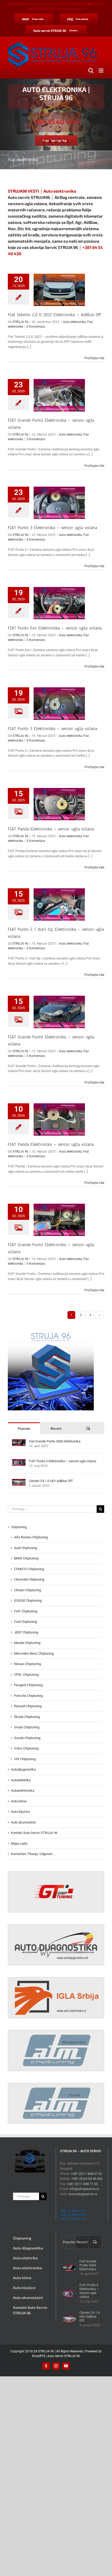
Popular (24, 1428)
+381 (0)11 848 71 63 (82, 2184)
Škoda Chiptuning (27, 1717)
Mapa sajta (19, 1843)
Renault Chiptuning (28, 1706)
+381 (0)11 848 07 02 (86, 2174)
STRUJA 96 (20, 322)
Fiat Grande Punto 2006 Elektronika (55, 1441)
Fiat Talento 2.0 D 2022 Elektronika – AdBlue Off (54, 315)
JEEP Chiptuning (26, 1632)
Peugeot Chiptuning (28, 1685)
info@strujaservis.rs (71, 9)
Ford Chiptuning (26, 1622)
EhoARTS (39, 2356)
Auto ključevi (20, 1812)
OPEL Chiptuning (26, 1675)
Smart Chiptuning (27, 1727)
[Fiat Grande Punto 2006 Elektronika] (19, 1442)
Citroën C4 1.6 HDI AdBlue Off (51, 1481)
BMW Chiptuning (26, 1558)
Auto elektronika (74, 322)
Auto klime (19, 1801)
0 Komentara (36, 327)
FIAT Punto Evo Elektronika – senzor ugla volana (55, 628)
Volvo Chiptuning (26, 1748)
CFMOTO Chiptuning (29, 1569)
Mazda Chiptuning (27, 1643)
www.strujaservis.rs (83, 2194)
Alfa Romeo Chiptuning (31, 1537)
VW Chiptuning (25, 1759)
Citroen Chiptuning (27, 1590)
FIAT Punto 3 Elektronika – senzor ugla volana (52, 528)
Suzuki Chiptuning (27, 1738)
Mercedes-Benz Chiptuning (34, 1653)
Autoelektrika (21, 1780)
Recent (56, 1428)
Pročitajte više (94, 358)
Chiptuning (19, 1527)
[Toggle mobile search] (91, 71)
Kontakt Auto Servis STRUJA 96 (34, 1833)
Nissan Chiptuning (27, 1664)
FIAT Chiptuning (26, 1611)
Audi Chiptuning (26, 1548)
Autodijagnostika (23, 1769)
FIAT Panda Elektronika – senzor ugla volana (51, 829)
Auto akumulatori (23, 1822)
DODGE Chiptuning (28, 1601)
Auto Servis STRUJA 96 (64, 2356)
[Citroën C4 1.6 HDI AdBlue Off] (19, 1481)
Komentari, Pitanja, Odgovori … (33, 1854)
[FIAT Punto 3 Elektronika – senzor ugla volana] (19, 1462)
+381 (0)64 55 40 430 (87, 2179)
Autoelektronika (23, 1791)
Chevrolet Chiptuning (29, 1579)
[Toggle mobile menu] (101, 71)
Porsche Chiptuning (28, 1696)
